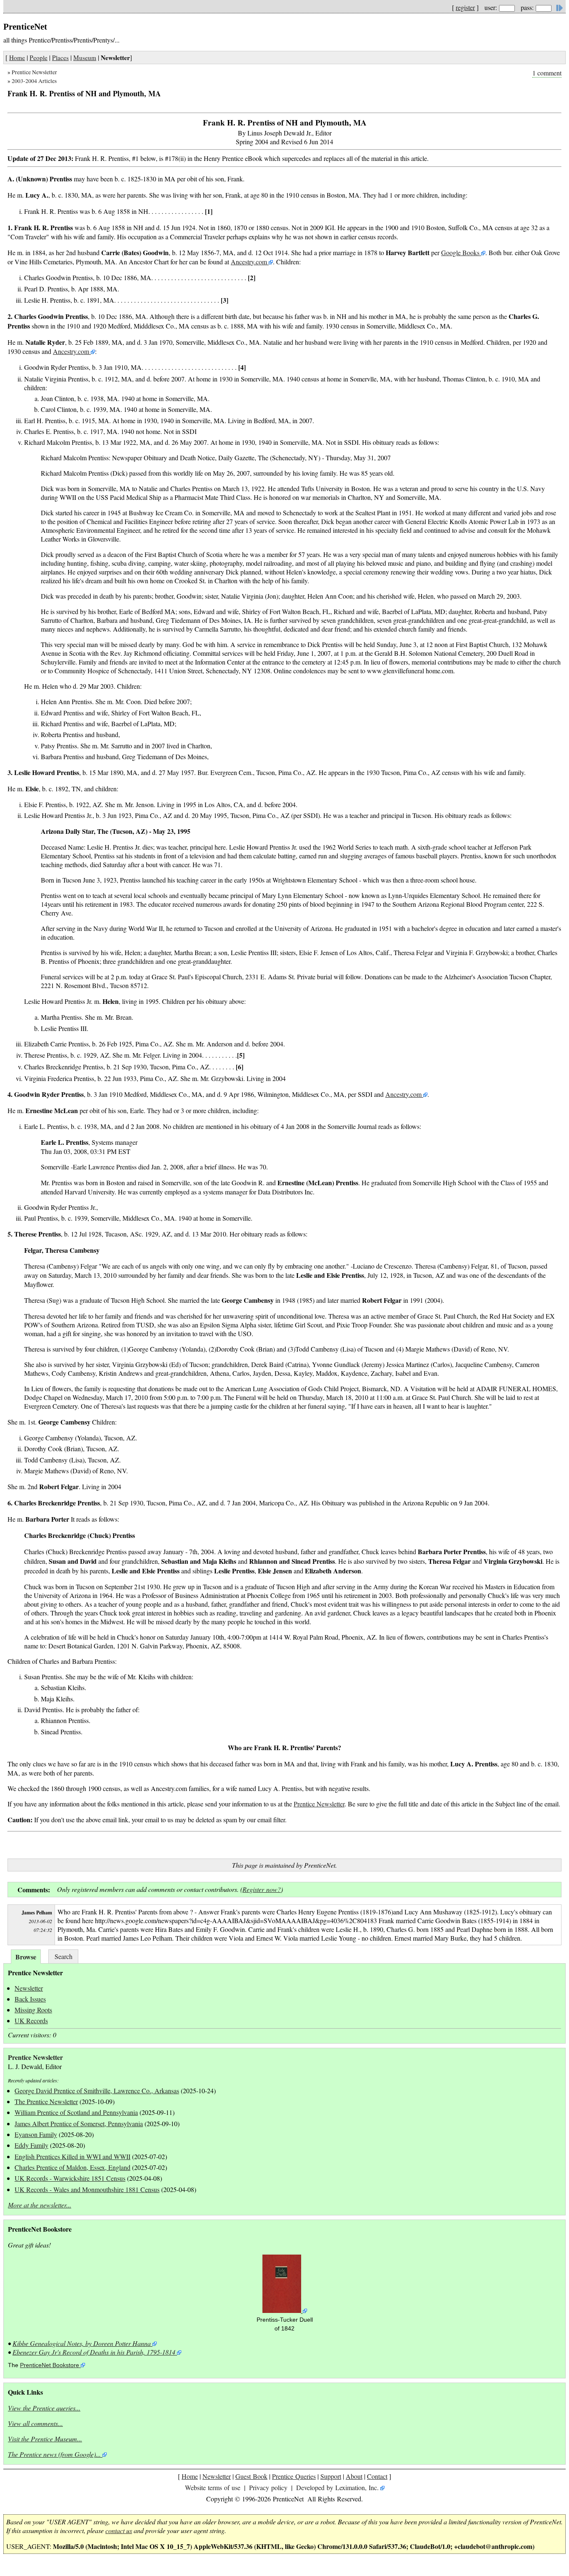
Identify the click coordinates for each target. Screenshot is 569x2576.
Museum (85, 58)
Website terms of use (213, 2487)
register (465, 7)
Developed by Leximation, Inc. (337, 2487)
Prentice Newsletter (34, 72)
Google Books (461, 252)
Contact (377, 2476)
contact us (119, 2530)
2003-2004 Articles (34, 81)
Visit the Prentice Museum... (45, 2439)
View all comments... (35, 2423)
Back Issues (30, 1999)
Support (331, 2476)
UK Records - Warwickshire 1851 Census (70, 2178)
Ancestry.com (250, 262)
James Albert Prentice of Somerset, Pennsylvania (79, 2123)
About (354, 2476)
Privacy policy (268, 2487)
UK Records (31, 2020)
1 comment (547, 73)
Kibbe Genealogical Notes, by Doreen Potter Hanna (82, 2343)
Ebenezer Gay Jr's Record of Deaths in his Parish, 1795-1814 (94, 2352)
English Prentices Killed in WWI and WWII (72, 2156)
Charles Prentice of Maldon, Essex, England (72, 2167)
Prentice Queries (294, 2476)
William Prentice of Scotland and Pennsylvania (76, 2112)
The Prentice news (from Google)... (54, 2454)
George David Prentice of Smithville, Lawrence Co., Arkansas (97, 2091)
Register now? (262, 1889)
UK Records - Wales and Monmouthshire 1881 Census (87, 2189)
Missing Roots (33, 2010)
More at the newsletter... (40, 2205)
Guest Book (251, 2476)
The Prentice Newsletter (46, 2101)
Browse (26, 1957)
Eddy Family (31, 2145)
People (39, 58)
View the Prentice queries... (44, 2408)
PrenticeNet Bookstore (50, 2365)
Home (17, 58)
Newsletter (29, 1988)
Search (64, 1956)
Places (60, 58)
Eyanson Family (36, 2134)
